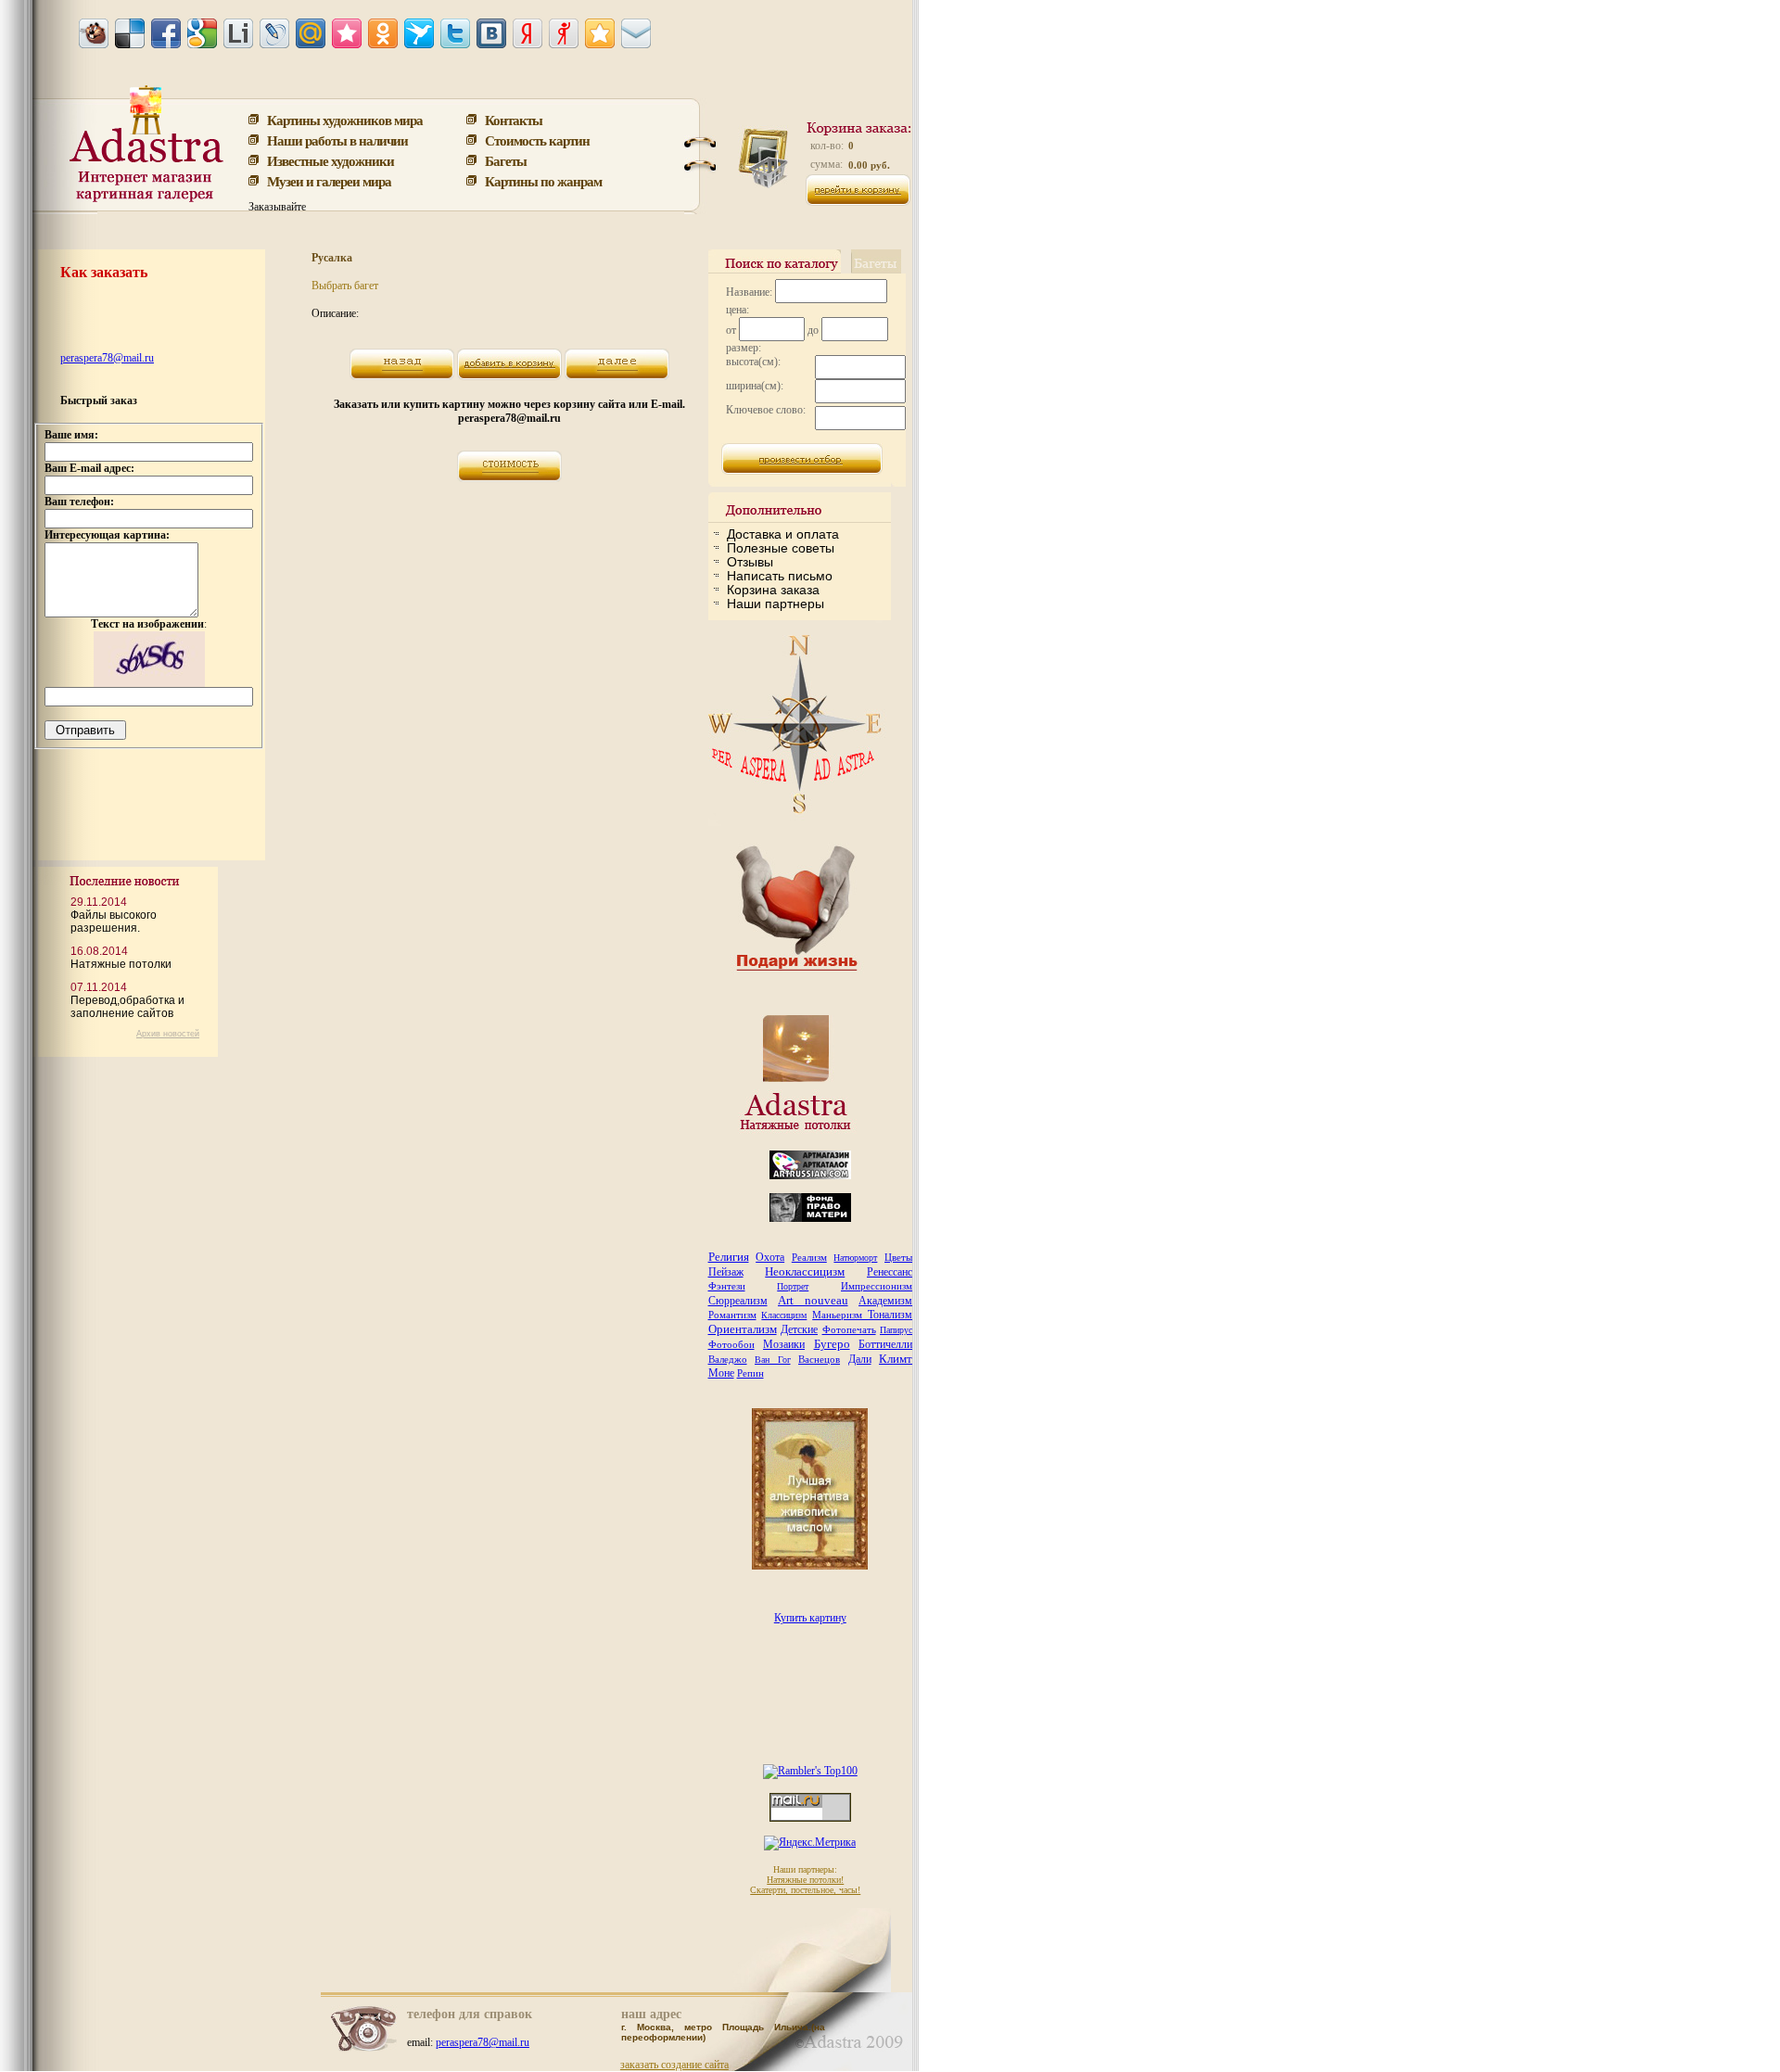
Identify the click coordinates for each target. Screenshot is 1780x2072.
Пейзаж (726, 1272)
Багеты (506, 160)
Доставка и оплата (783, 534)
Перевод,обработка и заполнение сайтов (127, 1007)
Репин (750, 1373)
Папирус (896, 1330)
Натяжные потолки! (805, 1880)
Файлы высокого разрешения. (114, 922)
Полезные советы (781, 548)
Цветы (898, 1257)
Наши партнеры (776, 604)
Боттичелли (885, 1344)
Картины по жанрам (543, 181)
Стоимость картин (537, 140)
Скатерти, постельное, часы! (805, 1890)
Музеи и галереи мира (329, 181)
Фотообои (731, 1344)
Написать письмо (780, 576)
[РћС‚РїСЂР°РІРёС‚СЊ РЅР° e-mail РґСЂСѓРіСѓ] (636, 33)
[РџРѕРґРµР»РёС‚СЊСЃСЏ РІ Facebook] (166, 33)
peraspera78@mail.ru (107, 358)
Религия (729, 1257)
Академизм (885, 1301)
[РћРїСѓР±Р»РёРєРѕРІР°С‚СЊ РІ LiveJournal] (274, 33)
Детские (799, 1329)
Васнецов (819, 1359)
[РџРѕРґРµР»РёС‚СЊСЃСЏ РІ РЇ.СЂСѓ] (564, 33)
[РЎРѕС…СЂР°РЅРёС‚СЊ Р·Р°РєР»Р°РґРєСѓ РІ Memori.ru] (347, 33)
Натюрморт (855, 1258)
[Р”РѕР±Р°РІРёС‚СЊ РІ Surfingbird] (419, 33)
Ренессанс (890, 1272)
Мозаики (784, 1344)
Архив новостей (168, 1034)
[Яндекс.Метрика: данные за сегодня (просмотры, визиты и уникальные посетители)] (810, 1843)
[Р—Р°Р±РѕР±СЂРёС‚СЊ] (94, 33)
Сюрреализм (738, 1301)
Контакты (514, 120)
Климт (896, 1359)
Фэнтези (727, 1286)
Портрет (793, 1286)
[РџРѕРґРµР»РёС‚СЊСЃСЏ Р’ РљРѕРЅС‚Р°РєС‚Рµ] (491, 33)
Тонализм (890, 1315)
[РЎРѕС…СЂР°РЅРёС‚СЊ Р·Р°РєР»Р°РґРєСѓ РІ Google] (202, 33)
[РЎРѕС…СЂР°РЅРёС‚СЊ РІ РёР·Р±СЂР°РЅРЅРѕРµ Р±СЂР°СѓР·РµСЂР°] (600, 33)
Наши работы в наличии (337, 140)
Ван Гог (773, 1360)
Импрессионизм (877, 1286)
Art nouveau (813, 1300)
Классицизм (784, 1315)
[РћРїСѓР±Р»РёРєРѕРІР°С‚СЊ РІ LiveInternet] (238, 33)
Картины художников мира (345, 120)
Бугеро (832, 1344)
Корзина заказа (773, 590)
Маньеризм (840, 1315)
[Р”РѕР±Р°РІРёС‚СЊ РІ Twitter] (455, 33)
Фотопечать (849, 1329)
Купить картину (810, 1618)
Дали (860, 1359)
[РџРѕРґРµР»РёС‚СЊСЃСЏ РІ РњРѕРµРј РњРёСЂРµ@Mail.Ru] (311, 33)
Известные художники (331, 160)
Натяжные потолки (121, 964)
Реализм (809, 1257)
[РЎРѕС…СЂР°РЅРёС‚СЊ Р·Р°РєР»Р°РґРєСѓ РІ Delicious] (130, 33)
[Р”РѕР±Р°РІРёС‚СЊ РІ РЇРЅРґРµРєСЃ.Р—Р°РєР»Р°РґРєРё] (528, 33)
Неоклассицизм (805, 1271)
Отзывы (750, 562)
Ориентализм (743, 1329)
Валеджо (728, 1359)
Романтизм (732, 1315)
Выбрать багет (345, 286)
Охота (770, 1257)
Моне (721, 1373)
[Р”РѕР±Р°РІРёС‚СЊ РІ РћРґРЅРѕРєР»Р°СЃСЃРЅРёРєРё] (383, 33)
